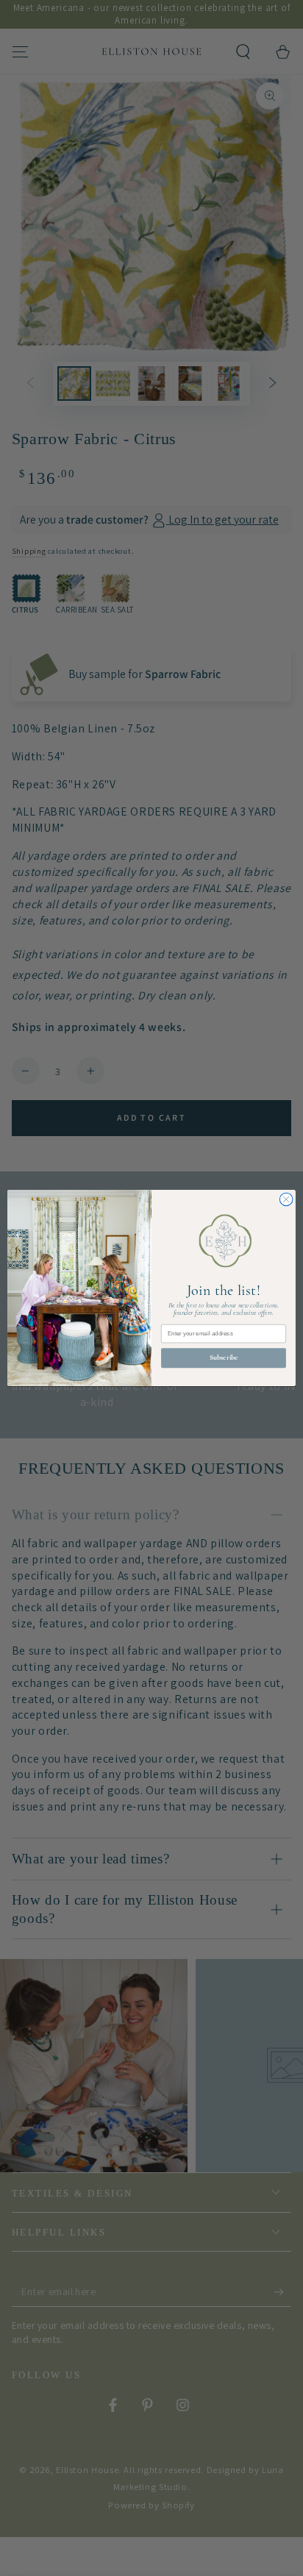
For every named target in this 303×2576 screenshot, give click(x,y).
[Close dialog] (286, 1199)
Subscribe (224, 1357)
